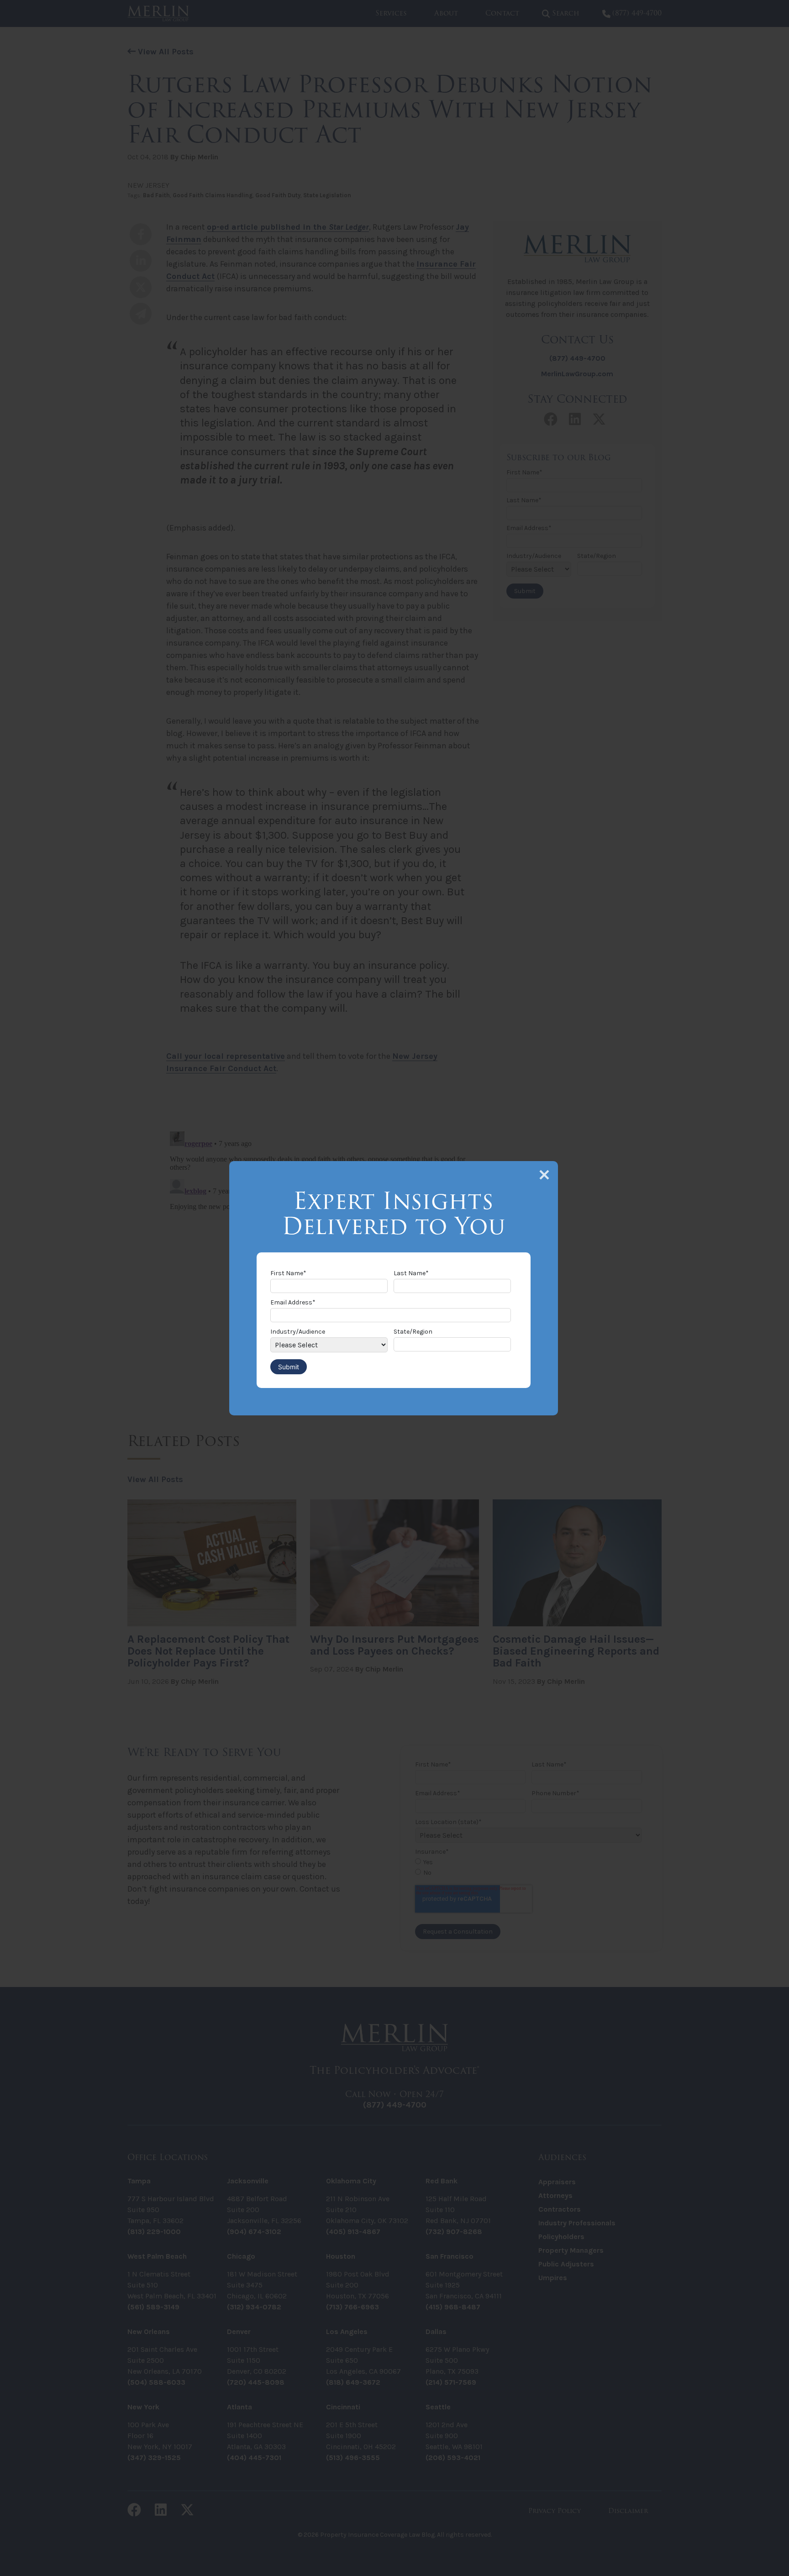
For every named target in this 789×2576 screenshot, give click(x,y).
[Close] (544, 1175)
